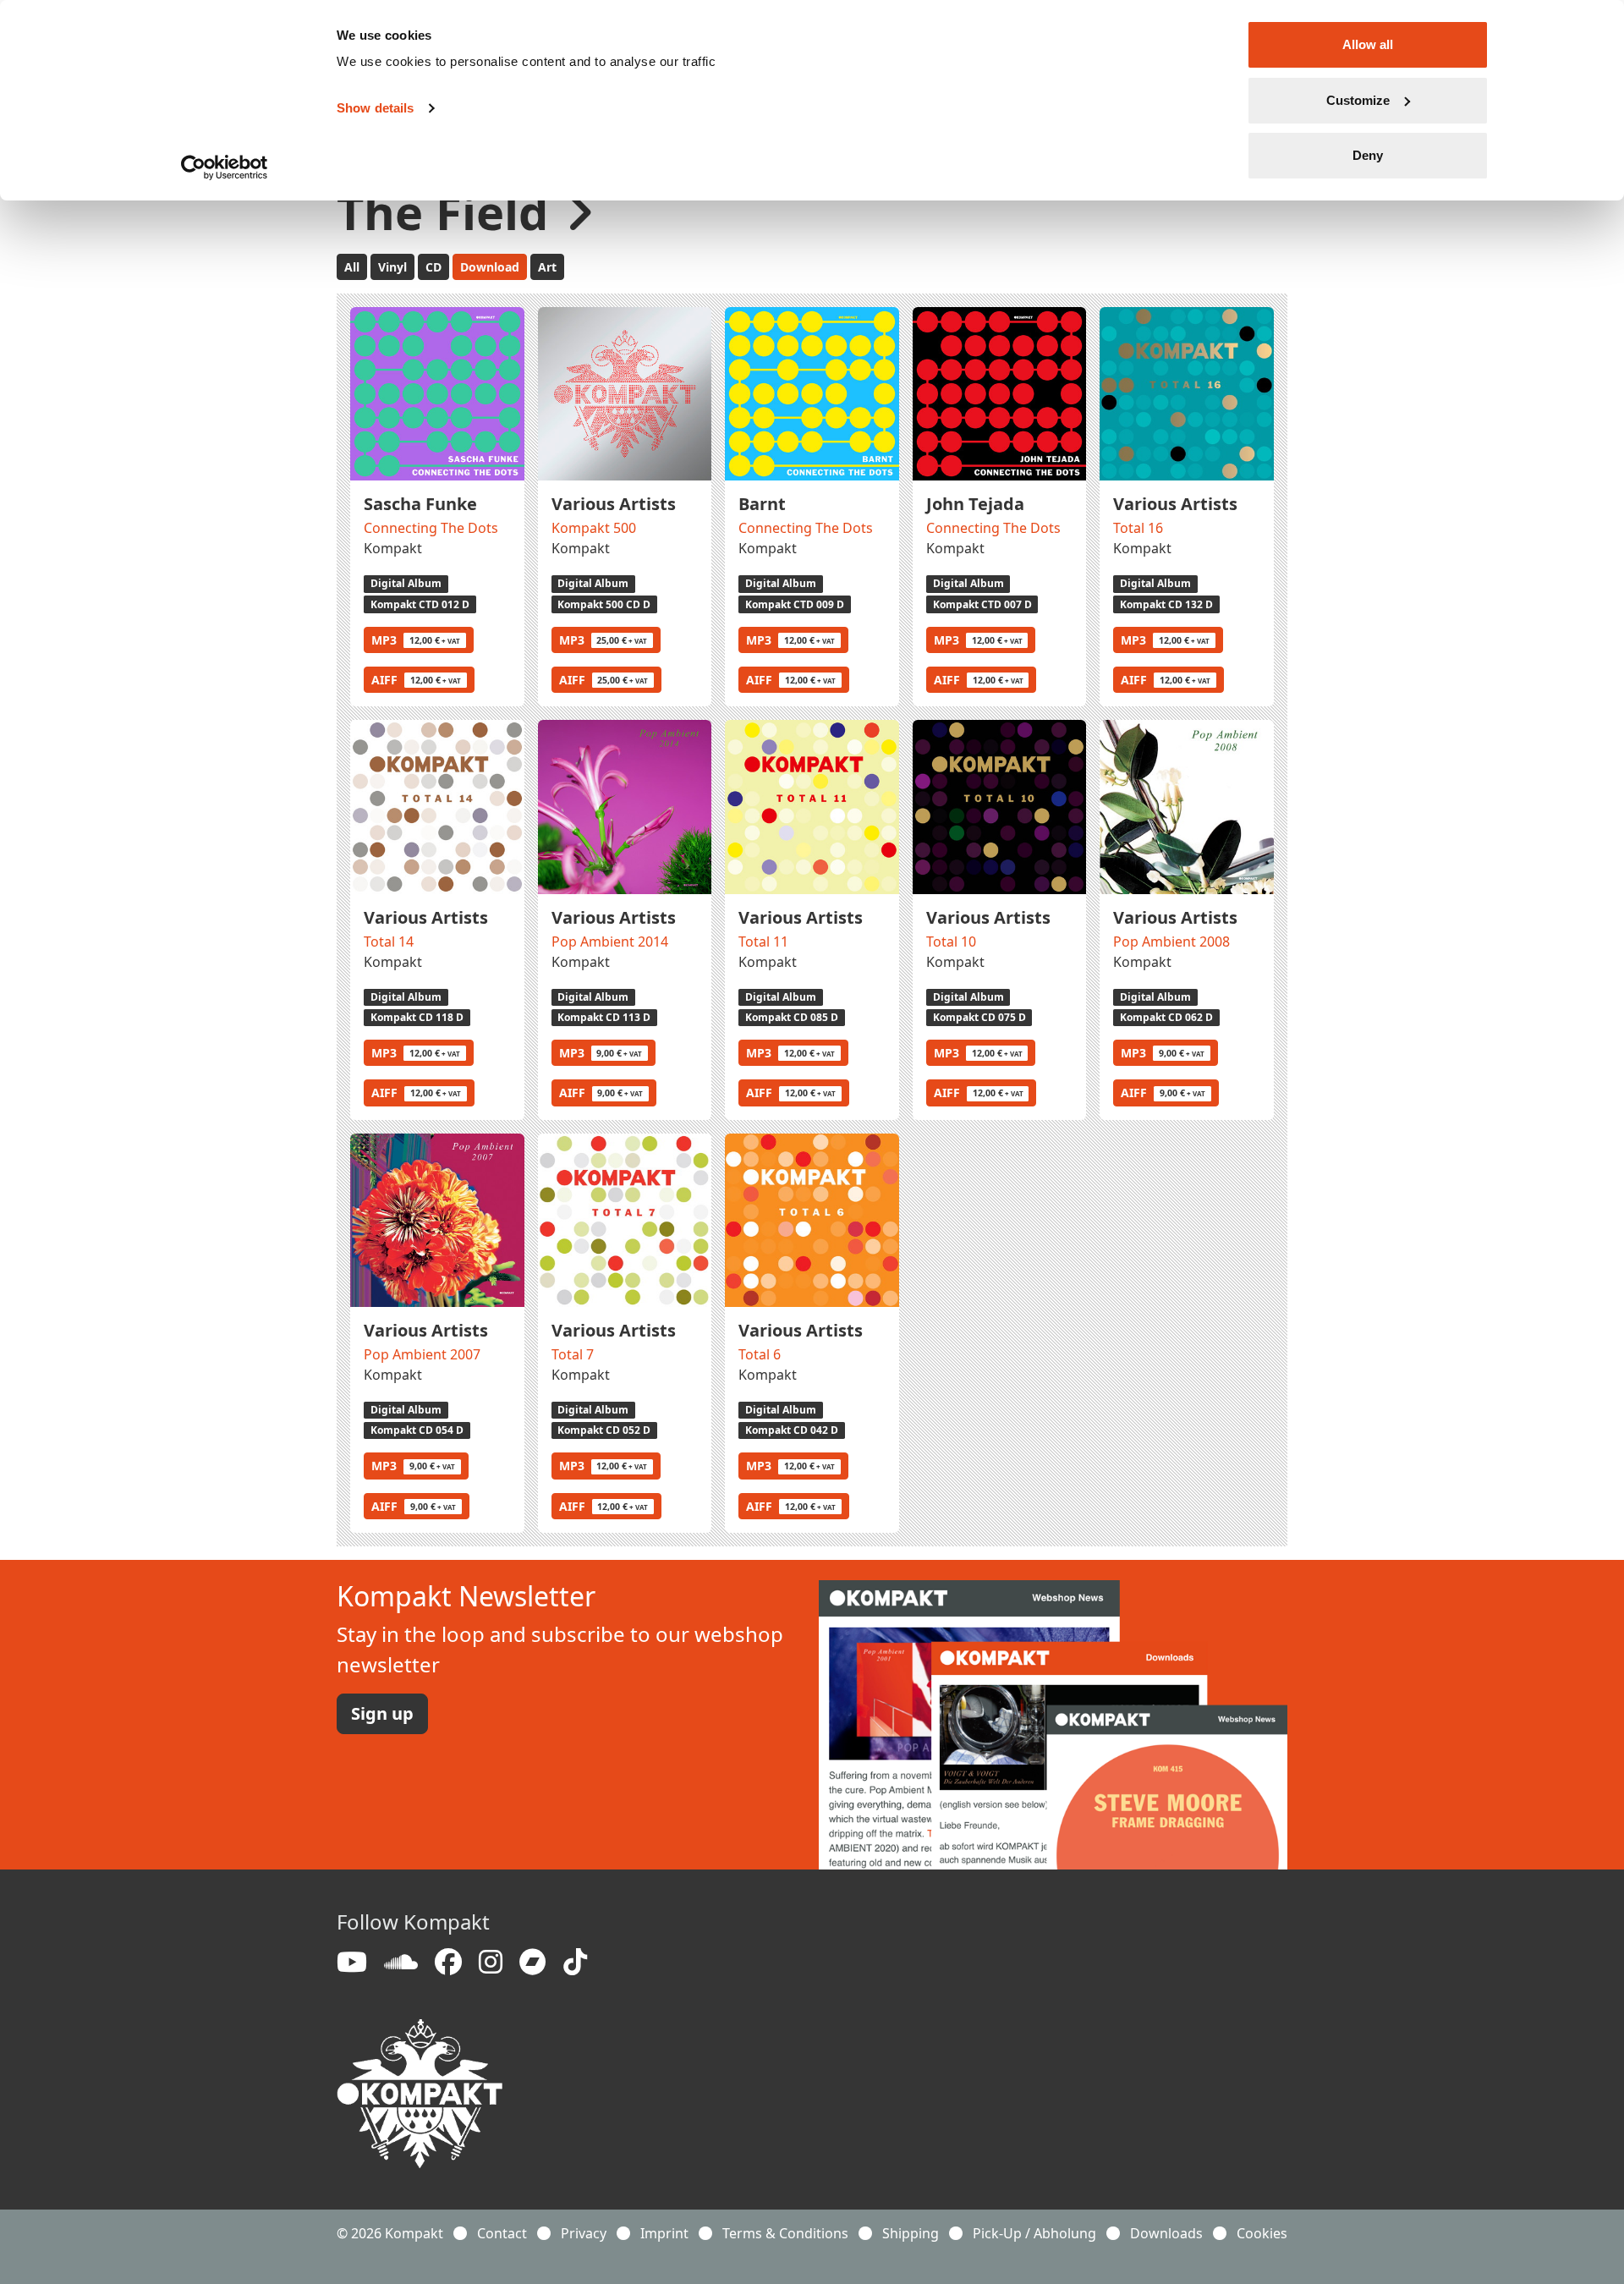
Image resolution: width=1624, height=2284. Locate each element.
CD (433, 267)
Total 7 (573, 1354)
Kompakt (393, 548)
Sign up (382, 1713)
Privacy (584, 2233)
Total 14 (389, 942)
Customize (1358, 100)
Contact (502, 2233)
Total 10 (951, 942)
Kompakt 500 (594, 528)
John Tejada (975, 504)
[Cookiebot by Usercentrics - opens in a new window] (225, 167)
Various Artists (614, 504)
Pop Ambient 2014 (610, 942)
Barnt (762, 504)
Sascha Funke (420, 504)
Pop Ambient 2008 (1171, 942)
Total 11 (763, 942)
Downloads (1166, 2233)
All (352, 267)
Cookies (1262, 2233)
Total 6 (760, 1354)
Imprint (664, 2233)
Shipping (911, 2233)
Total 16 (1138, 528)
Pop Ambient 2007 (422, 1354)
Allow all (1368, 44)
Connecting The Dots (431, 528)
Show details (375, 108)
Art (547, 267)
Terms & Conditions (785, 2233)
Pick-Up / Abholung (1034, 2233)
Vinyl (392, 267)
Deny (1368, 155)
